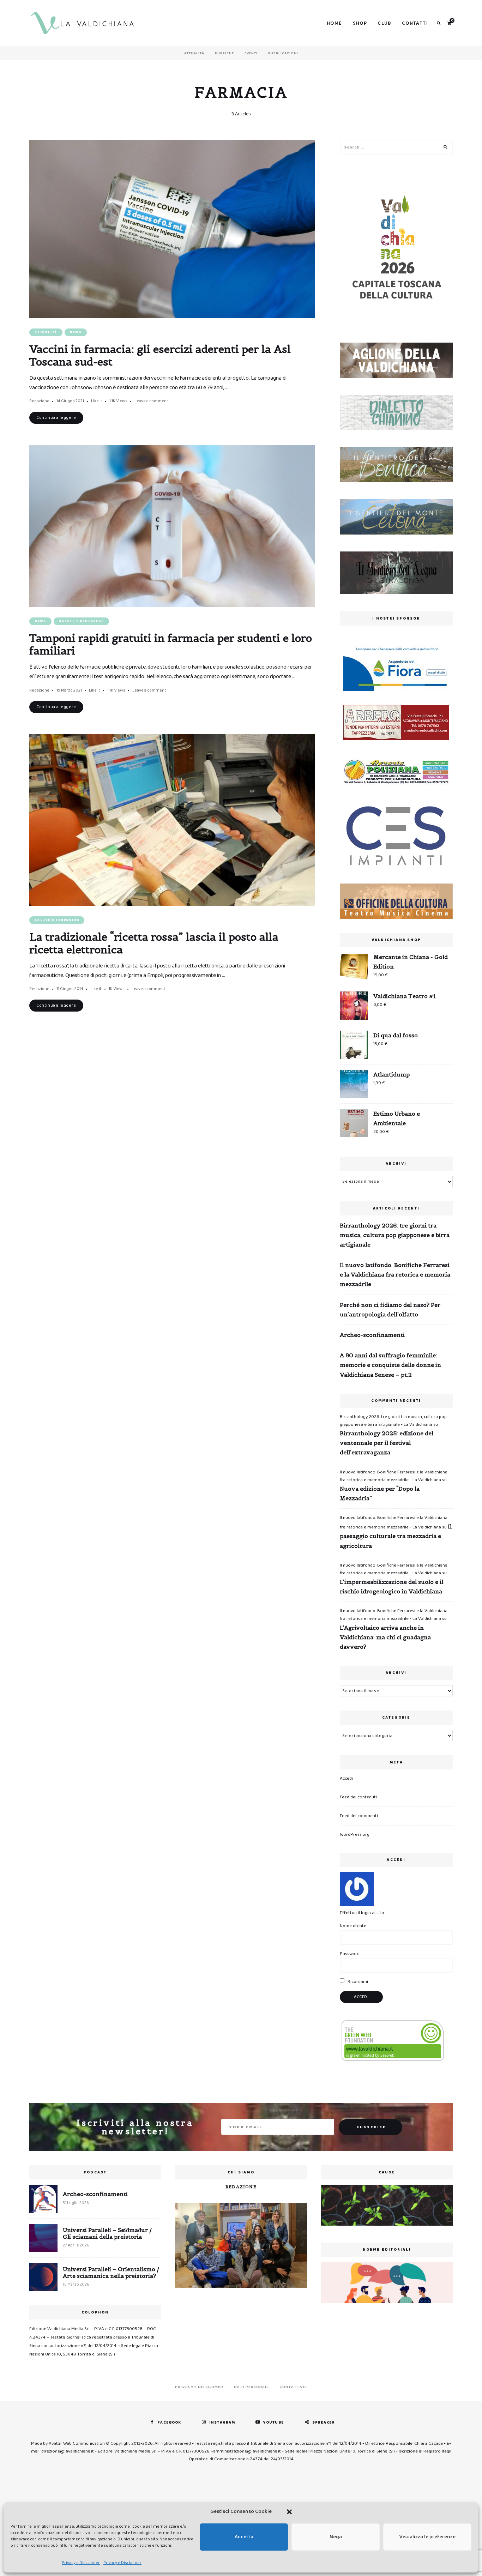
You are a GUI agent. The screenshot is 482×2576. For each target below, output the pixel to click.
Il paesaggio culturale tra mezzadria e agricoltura (396, 1536)
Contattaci (293, 2387)
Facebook (169, 2423)
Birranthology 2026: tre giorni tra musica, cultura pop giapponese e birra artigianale (395, 1235)
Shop (360, 23)
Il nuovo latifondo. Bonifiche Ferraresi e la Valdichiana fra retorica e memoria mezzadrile (395, 1274)
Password (350, 1954)
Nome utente (353, 1926)
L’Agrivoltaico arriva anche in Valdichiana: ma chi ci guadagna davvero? (385, 1637)
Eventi (251, 53)
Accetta (244, 2537)
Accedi (346, 1778)
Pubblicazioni (283, 53)
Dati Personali (251, 2387)
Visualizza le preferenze (427, 2537)
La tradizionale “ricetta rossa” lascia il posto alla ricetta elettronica (154, 943)
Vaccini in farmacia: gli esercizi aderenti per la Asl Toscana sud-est (160, 355)
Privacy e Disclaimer (81, 2563)
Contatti (415, 23)
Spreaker (324, 2423)
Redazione (39, 401)
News (76, 332)
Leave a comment (151, 401)
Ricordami (357, 1982)
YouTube (274, 2423)
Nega (336, 2537)
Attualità (194, 53)
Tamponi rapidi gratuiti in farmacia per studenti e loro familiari (171, 644)
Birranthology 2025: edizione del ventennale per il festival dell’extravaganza (387, 1443)
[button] (289, 2512)
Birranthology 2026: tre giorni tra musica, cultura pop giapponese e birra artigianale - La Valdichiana (393, 1421)
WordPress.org (355, 1835)
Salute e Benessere (81, 621)
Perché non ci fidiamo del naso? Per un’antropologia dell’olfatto (390, 1310)
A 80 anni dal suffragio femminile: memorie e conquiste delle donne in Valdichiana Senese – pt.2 (390, 1365)
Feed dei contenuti (358, 1797)
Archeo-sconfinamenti (372, 1335)
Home (335, 23)
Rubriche (224, 53)
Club (384, 23)
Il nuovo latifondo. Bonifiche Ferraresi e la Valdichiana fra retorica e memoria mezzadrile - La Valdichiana (394, 1476)
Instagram (222, 2423)
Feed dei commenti (359, 1816)
